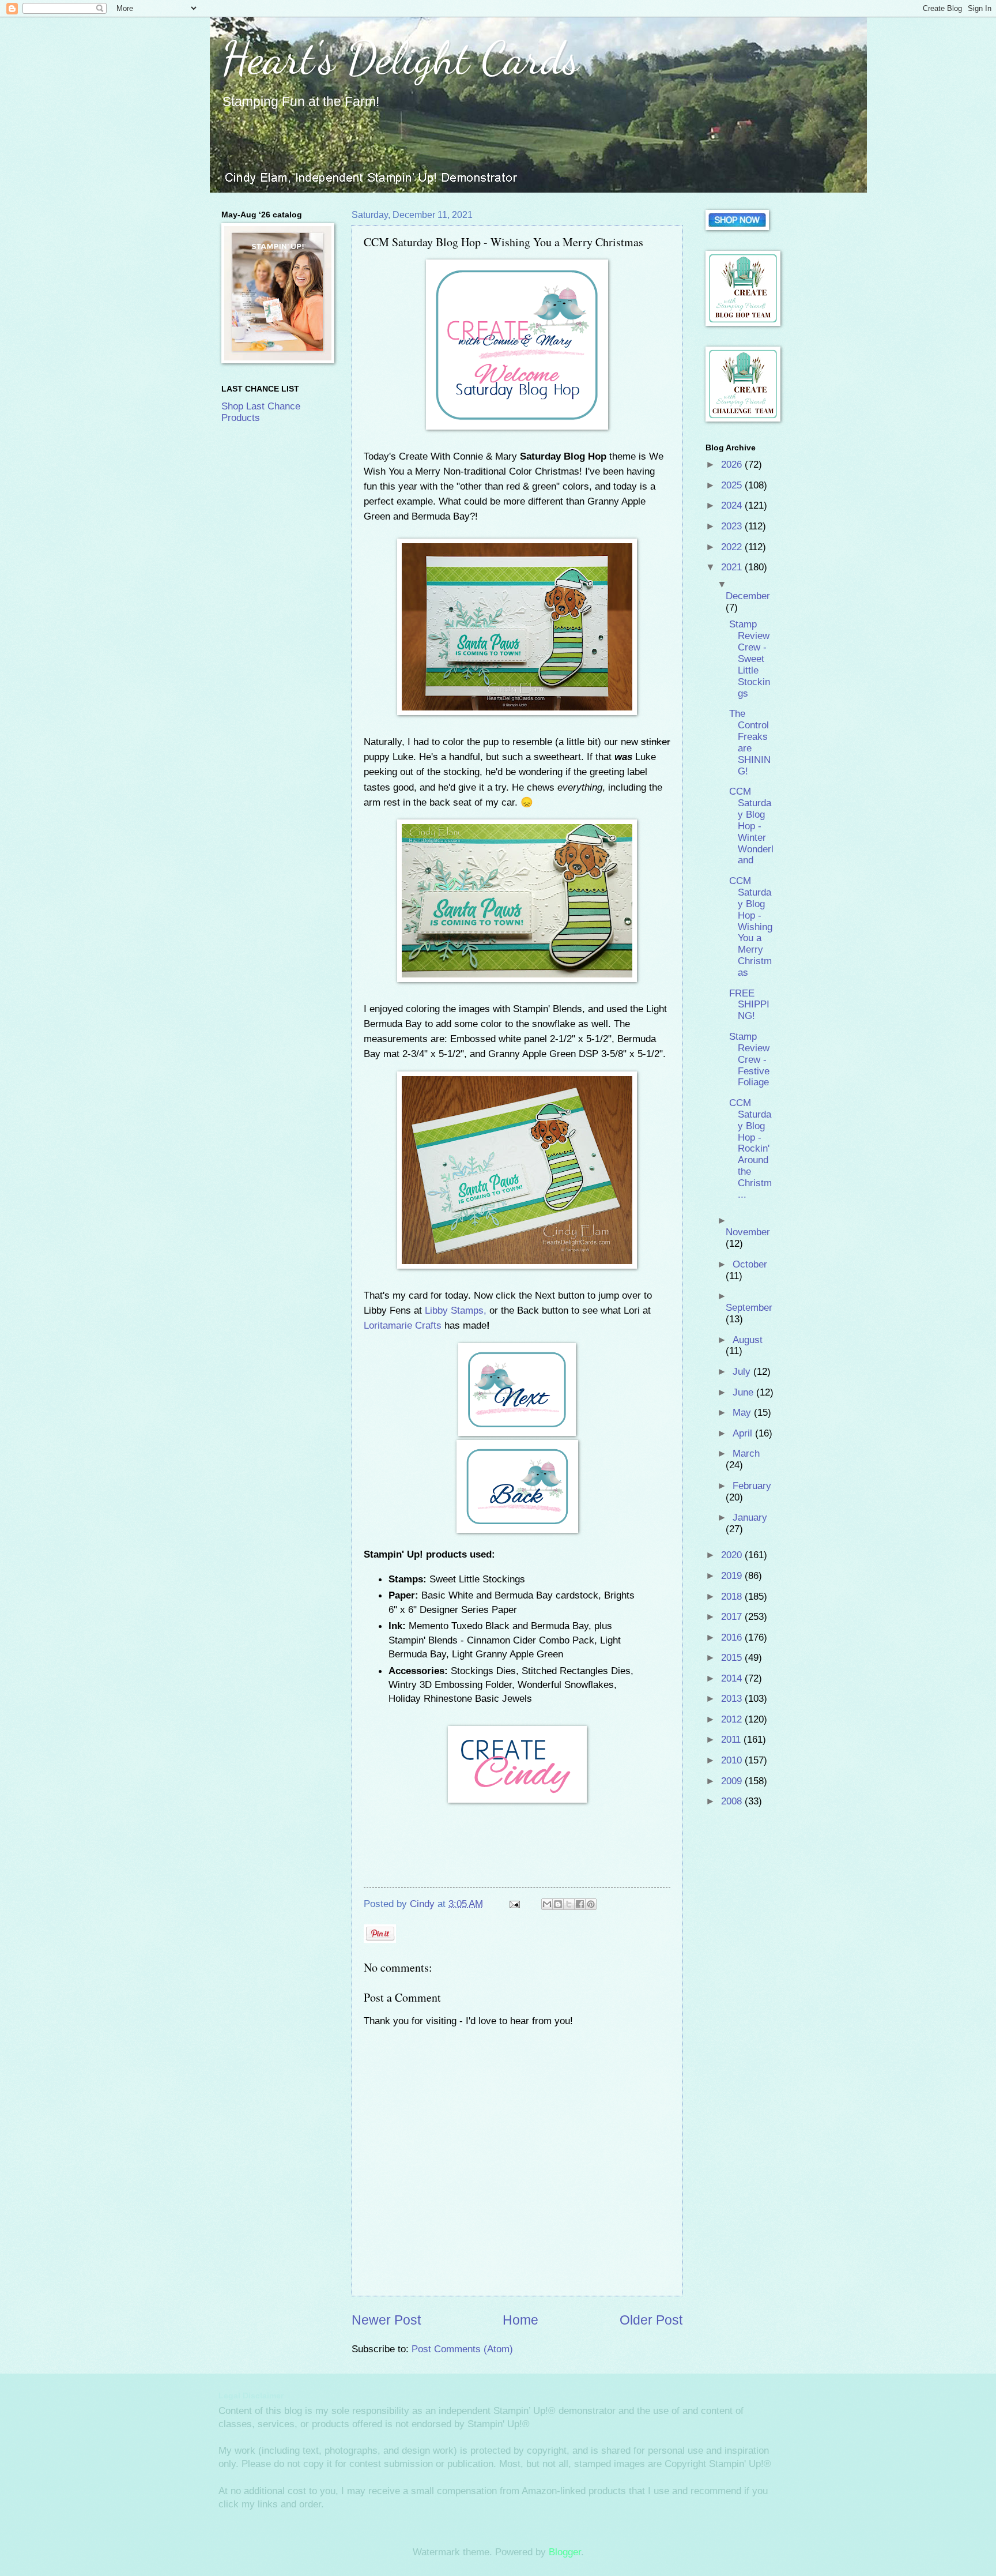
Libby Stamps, (456, 1310)
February (752, 1486)
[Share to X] (569, 1904)
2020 (733, 1555)
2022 (733, 547)
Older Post (651, 2320)
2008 (733, 1801)
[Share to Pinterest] (591, 1904)
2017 (733, 1617)
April (744, 1433)
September (749, 1308)
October (750, 1264)
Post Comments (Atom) (462, 2349)
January (750, 1518)
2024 (733, 505)
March (746, 1454)
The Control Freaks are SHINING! (750, 742)
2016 (733, 1637)
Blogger (565, 2552)
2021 (733, 567)
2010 (733, 1760)
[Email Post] (514, 1904)
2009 (733, 1781)
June (744, 1392)
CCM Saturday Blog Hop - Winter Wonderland (751, 826)
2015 (733, 1658)
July (743, 1372)
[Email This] (547, 1904)
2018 (733, 1597)
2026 (733, 465)
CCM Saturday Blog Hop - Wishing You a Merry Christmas (751, 927)
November (748, 1232)
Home (520, 2320)
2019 (733, 1576)
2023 (733, 526)
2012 (733, 1719)
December (748, 596)
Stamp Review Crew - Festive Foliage (749, 1060)
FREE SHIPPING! (749, 1005)
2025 (733, 485)
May (743, 1413)
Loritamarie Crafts (403, 1325)
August (748, 1340)
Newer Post (386, 2320)
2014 (733, 1678)
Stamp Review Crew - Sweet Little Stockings (750, 659)
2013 (733, 1699)
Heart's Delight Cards (400, 58)
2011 (732, 1740)
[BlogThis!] (558, 1904)
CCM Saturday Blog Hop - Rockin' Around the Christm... (750, 1149)
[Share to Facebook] (580, 1904)
